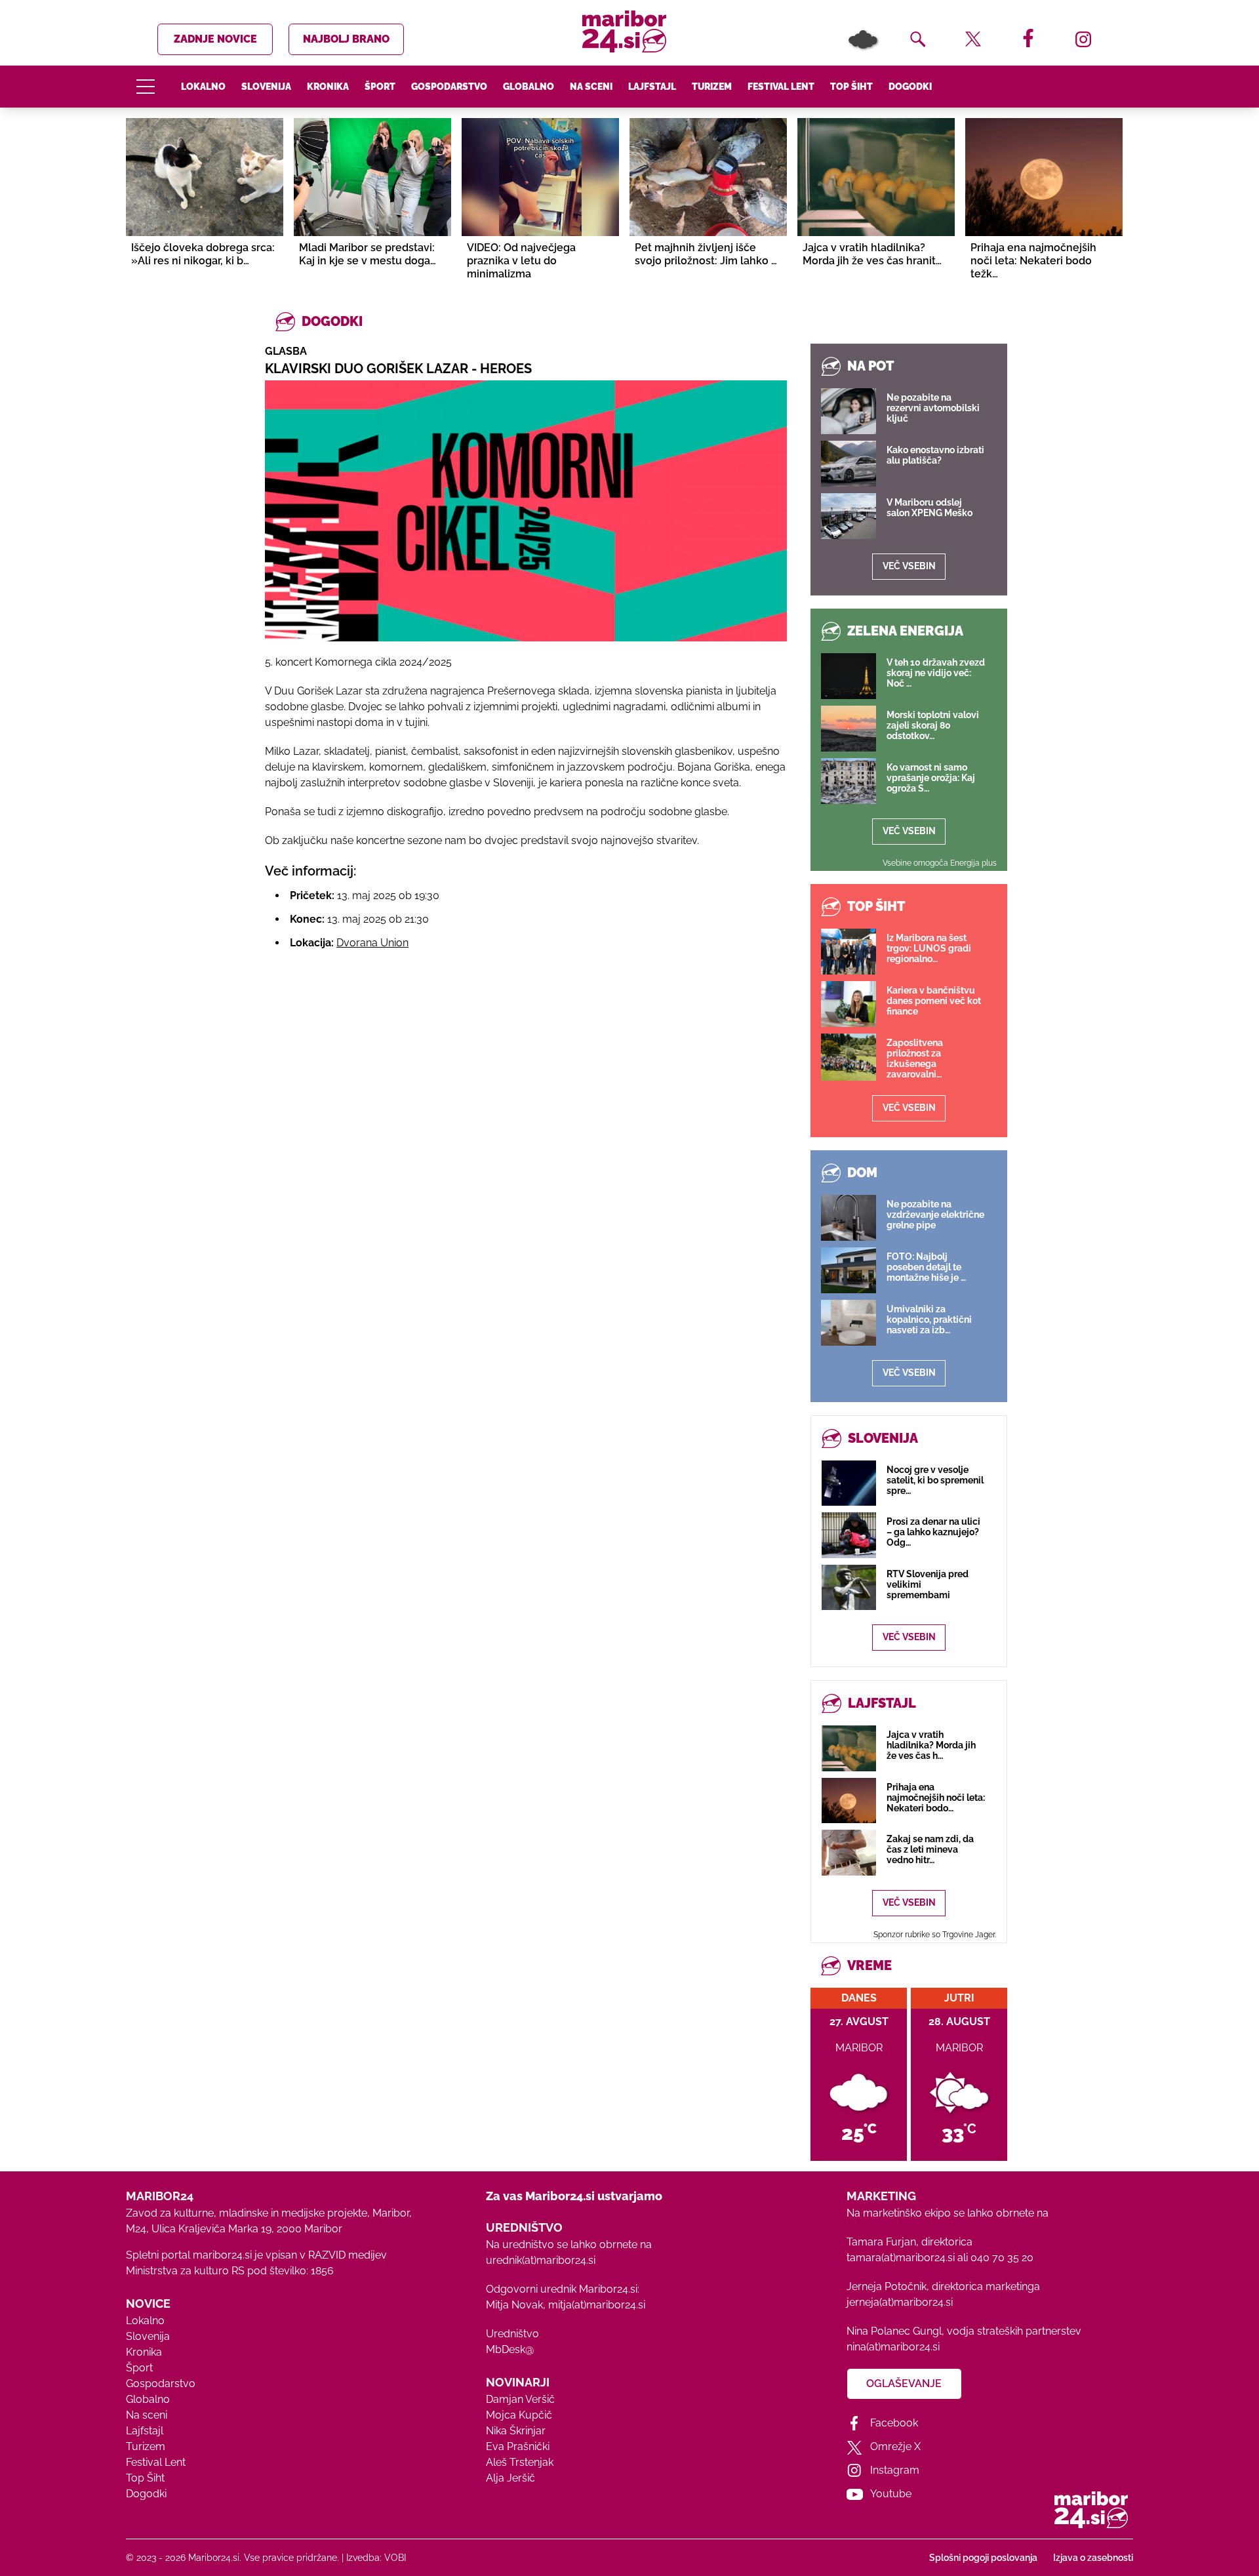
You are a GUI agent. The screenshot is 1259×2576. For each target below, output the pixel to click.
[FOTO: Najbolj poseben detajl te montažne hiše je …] (849, 1270)
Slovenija (266, 87)
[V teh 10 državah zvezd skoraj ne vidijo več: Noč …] (849, 676)
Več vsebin (909, 566)
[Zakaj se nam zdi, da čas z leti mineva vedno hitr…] (849, 1852)
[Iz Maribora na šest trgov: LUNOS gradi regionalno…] (849, 952)
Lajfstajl (652, 87)
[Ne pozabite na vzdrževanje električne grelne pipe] (849, 1218)
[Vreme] (863, 39)
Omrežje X (895, 2446)
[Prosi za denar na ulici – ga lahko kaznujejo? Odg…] (849, 1535)
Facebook (894, 2423)
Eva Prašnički (518, 2446)
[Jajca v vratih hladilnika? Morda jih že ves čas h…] (849, 1748)
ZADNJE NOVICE (215, 39)
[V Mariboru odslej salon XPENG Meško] (849, 516)
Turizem (712, 87)
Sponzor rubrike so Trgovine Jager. (935, 1935)
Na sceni (591, 87)
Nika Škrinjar (516, 2431)
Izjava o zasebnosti (1093, 2558)
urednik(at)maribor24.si (541, 2260)
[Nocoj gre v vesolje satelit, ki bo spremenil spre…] (849, 1483)
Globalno (529, 87)
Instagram (895, 2470)
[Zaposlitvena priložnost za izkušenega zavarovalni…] (849, 1057)
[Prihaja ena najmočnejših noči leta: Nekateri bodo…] (849, 1801)
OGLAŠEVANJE (904, 2384)
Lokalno (203, 87)
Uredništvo (512, 2334)
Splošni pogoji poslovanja (983, 2558)
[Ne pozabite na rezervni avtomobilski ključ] (849, 411)
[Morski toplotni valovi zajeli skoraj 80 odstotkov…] (849, 729)
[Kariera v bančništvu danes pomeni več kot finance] (849, 1004)
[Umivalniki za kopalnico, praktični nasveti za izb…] (849, 1323)
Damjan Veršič (520, 2399)
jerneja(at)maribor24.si (900, 2302)
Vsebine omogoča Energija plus (940, 863)
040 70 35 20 (1002, 2258)
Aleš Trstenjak (520, 2462)
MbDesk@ (510, 2349)
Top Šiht (851, 87)
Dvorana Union (372, 943)
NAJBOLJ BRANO (346, 39)
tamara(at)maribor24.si (901, 2258)
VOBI (395, 2558)
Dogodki (910, 87)
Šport (380, 87)
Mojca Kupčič (519, 2415)
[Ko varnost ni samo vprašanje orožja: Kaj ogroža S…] (849, 781)
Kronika (328, 87)
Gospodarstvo (449, 87)
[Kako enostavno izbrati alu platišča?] (849, 464)
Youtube (891, 2494)
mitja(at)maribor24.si (597, 2305)
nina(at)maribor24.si (893, 2347)
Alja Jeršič (510, 2478)
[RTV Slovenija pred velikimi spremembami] (849, 1587)
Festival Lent (781, 87)
